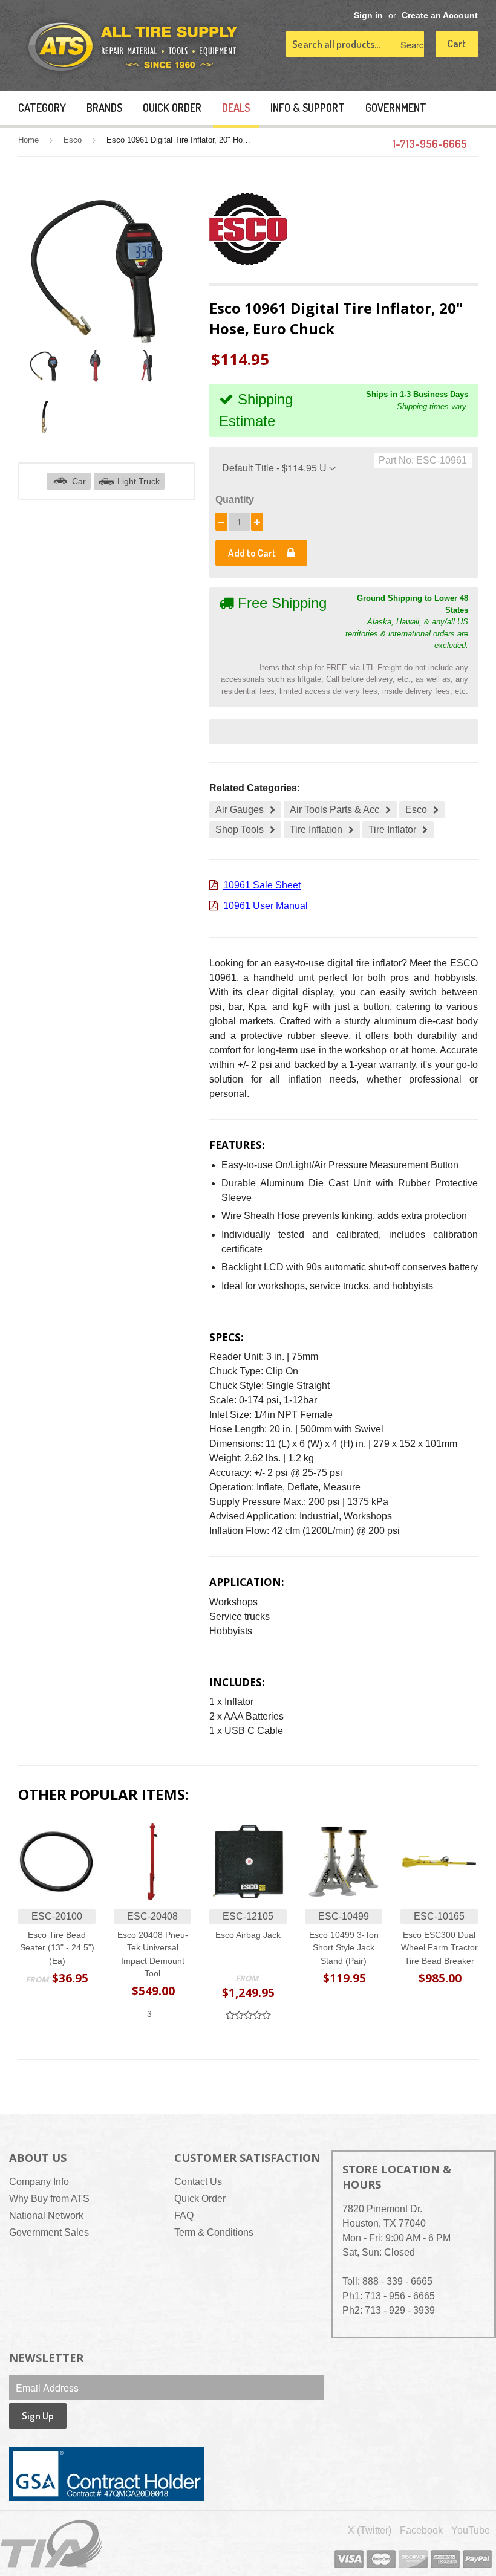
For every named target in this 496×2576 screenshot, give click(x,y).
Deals (236, 108)
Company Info (39, 2182)
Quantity (235, 500)
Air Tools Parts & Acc (334, 810)
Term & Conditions (214, 2232)
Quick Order (172, 108)
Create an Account (440, 15)
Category (42, 108)
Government (396, 108)
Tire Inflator (392, 830)
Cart (457, 43)
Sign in (368, 15)
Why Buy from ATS (49, 2199)
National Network (46, 2215)
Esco (73, 140)
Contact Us (198, 2182)
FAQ (184, 2215)
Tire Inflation (316, 830)
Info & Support (308, 108)
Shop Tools (240, 830)
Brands (104, 108)
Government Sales (49, 2232)
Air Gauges (240, 810)
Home (28, 140)
